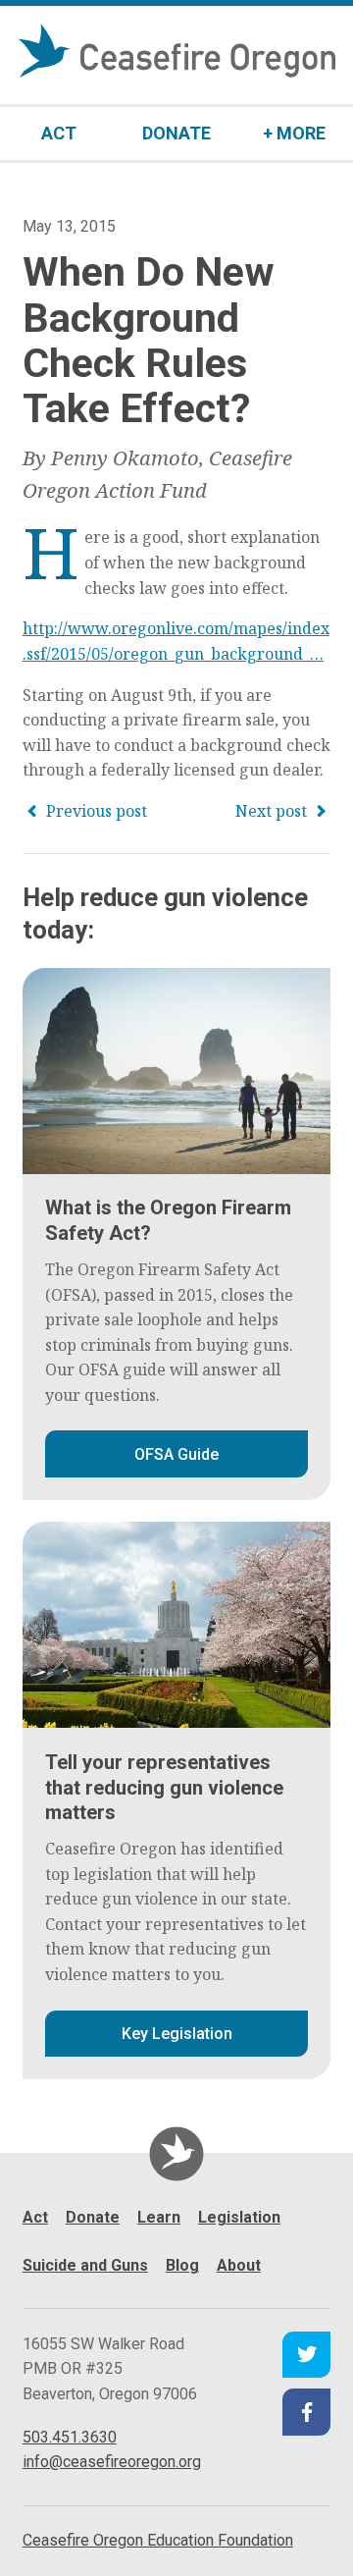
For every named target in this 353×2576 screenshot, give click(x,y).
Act (59, 133)
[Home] (176, 2153)
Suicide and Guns (85, 2265)
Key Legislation (177, 2034)
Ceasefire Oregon (158, 2540)
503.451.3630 (70, 2437)
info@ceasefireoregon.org (112, 2462)
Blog (182, 2265)
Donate (176, 133)
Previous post (95, 811)
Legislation (239, 2217)
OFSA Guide (176, 1454)
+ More (294, 133)
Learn (159, 2217)
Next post (273, 811)
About (239, 2265)
